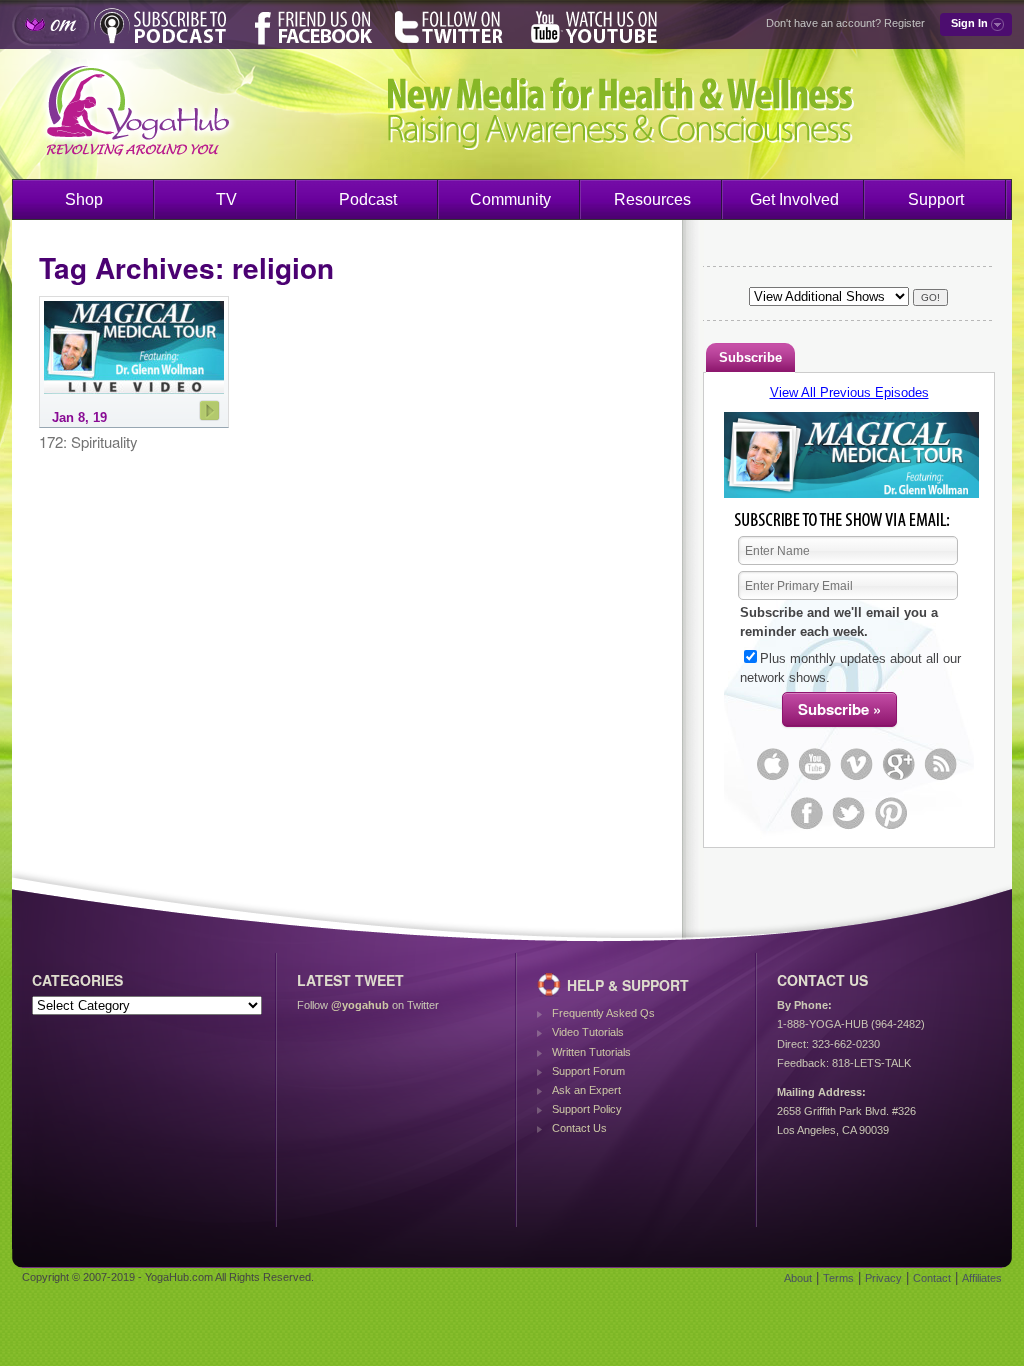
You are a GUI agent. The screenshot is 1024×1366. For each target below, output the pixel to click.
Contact (932, 1278)
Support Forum (588, 1071)
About (798, 1278)
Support (936, 199)
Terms (838, 1278)
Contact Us (579, 1128)
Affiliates (982, 1278)
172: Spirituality (88, 442)
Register (904, 23)
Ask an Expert (586, 1090)
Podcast (368, 199)
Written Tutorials (591, 1052)
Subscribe (750, 357)
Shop (84, 199)
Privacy (883, 1278)
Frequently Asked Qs (603, 1013)
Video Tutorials (588, 1032)
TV (226, 199)
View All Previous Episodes (849, 392)
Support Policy (587, 1109)
